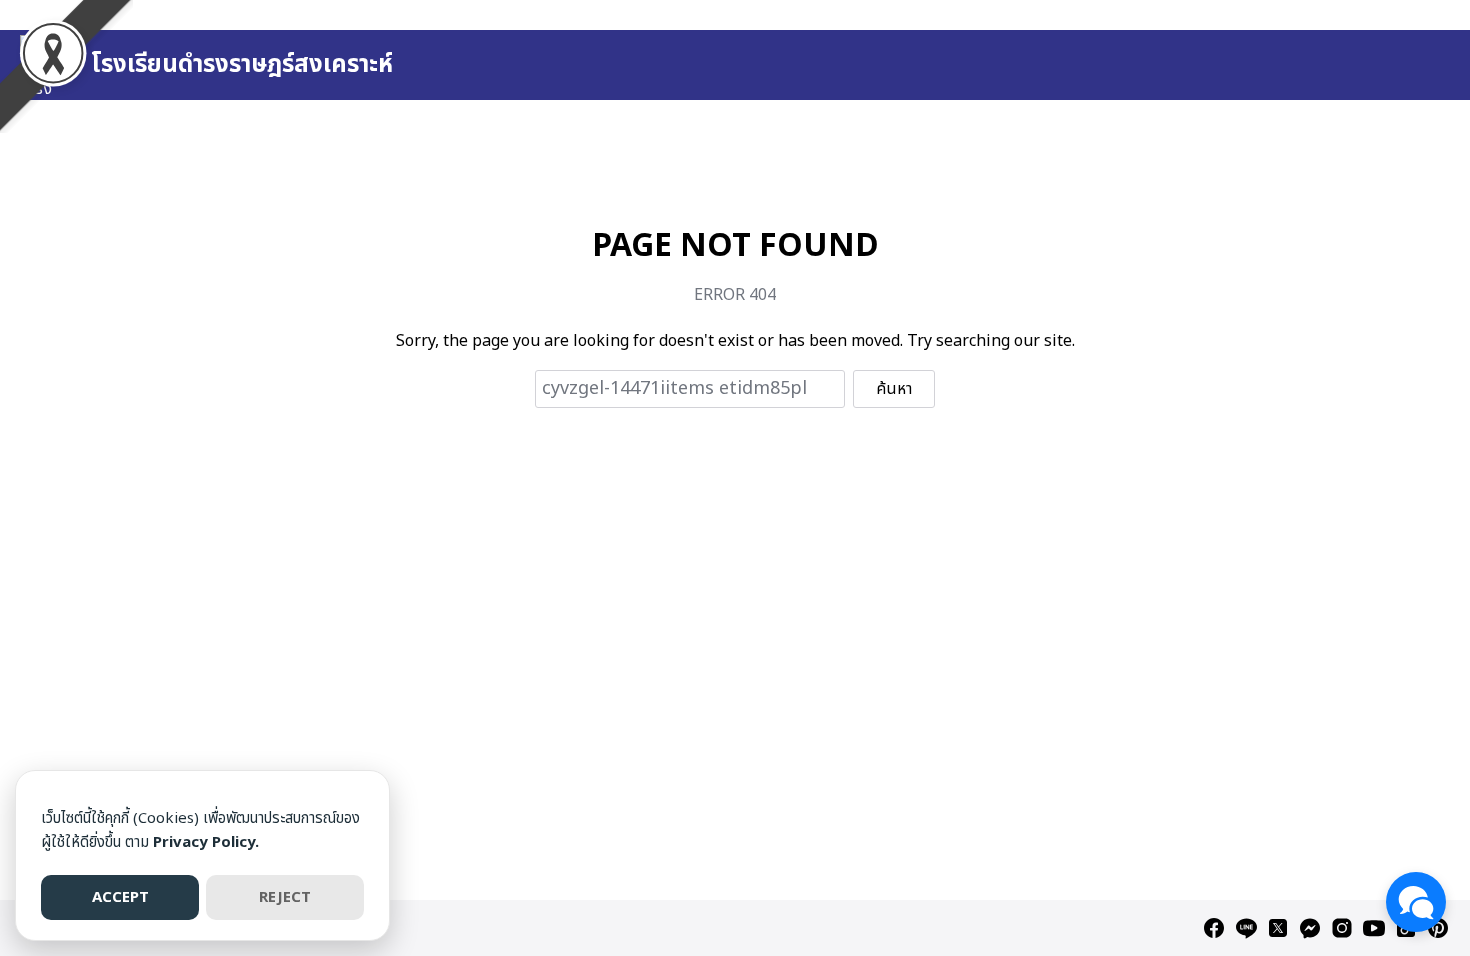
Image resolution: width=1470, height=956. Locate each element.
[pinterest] (1438, 928)
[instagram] (1342, 928)
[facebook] (1214, 928)
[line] (1246, 928)
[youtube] (1374, 928)
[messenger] (1310, 928)
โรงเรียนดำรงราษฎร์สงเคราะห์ (242, 65)
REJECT (285, 897)
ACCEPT (120, 897)
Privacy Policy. (206, 842)
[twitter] (1278, 928)
